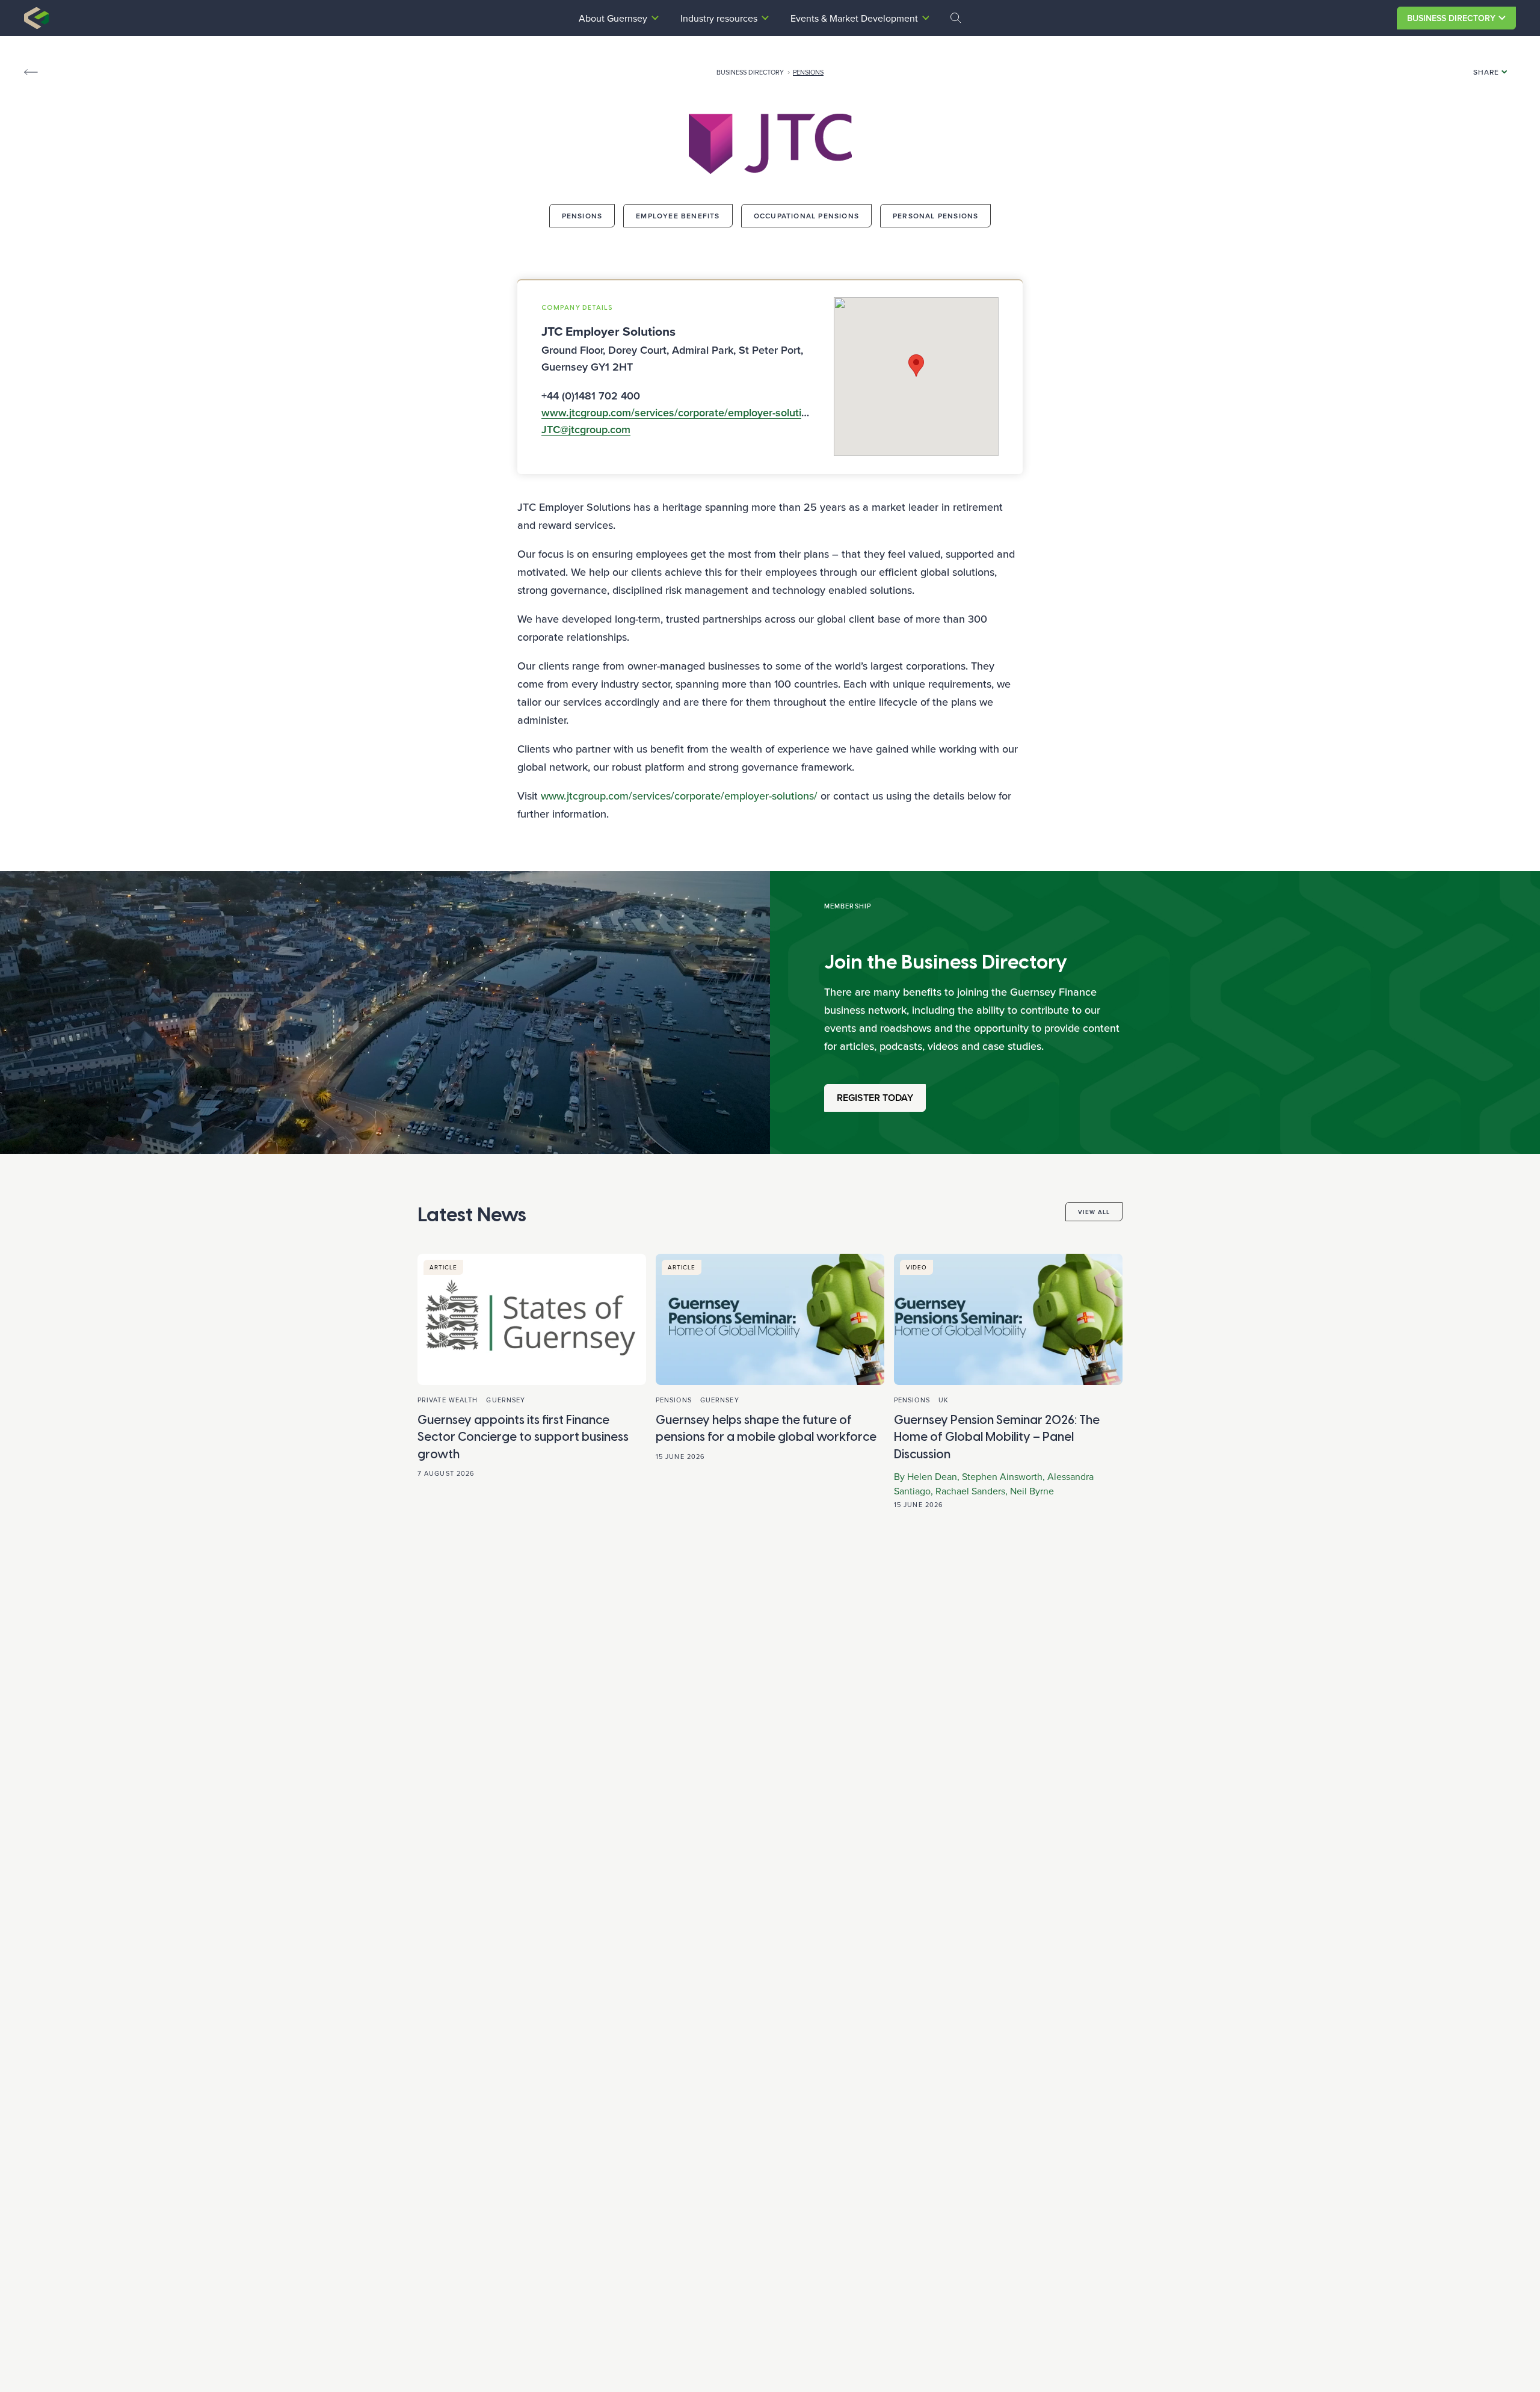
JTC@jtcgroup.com (586, 430)
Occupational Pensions (806, 216)
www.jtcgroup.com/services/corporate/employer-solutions (680, 413)
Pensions (808, 72)
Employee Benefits (678, 216)
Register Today (875, 1098)
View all (1094, 1212)
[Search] (956, 18)
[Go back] (31, 72)
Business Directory (1451, 18)
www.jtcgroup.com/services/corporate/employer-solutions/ (679, 796)
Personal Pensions (935, 216)
